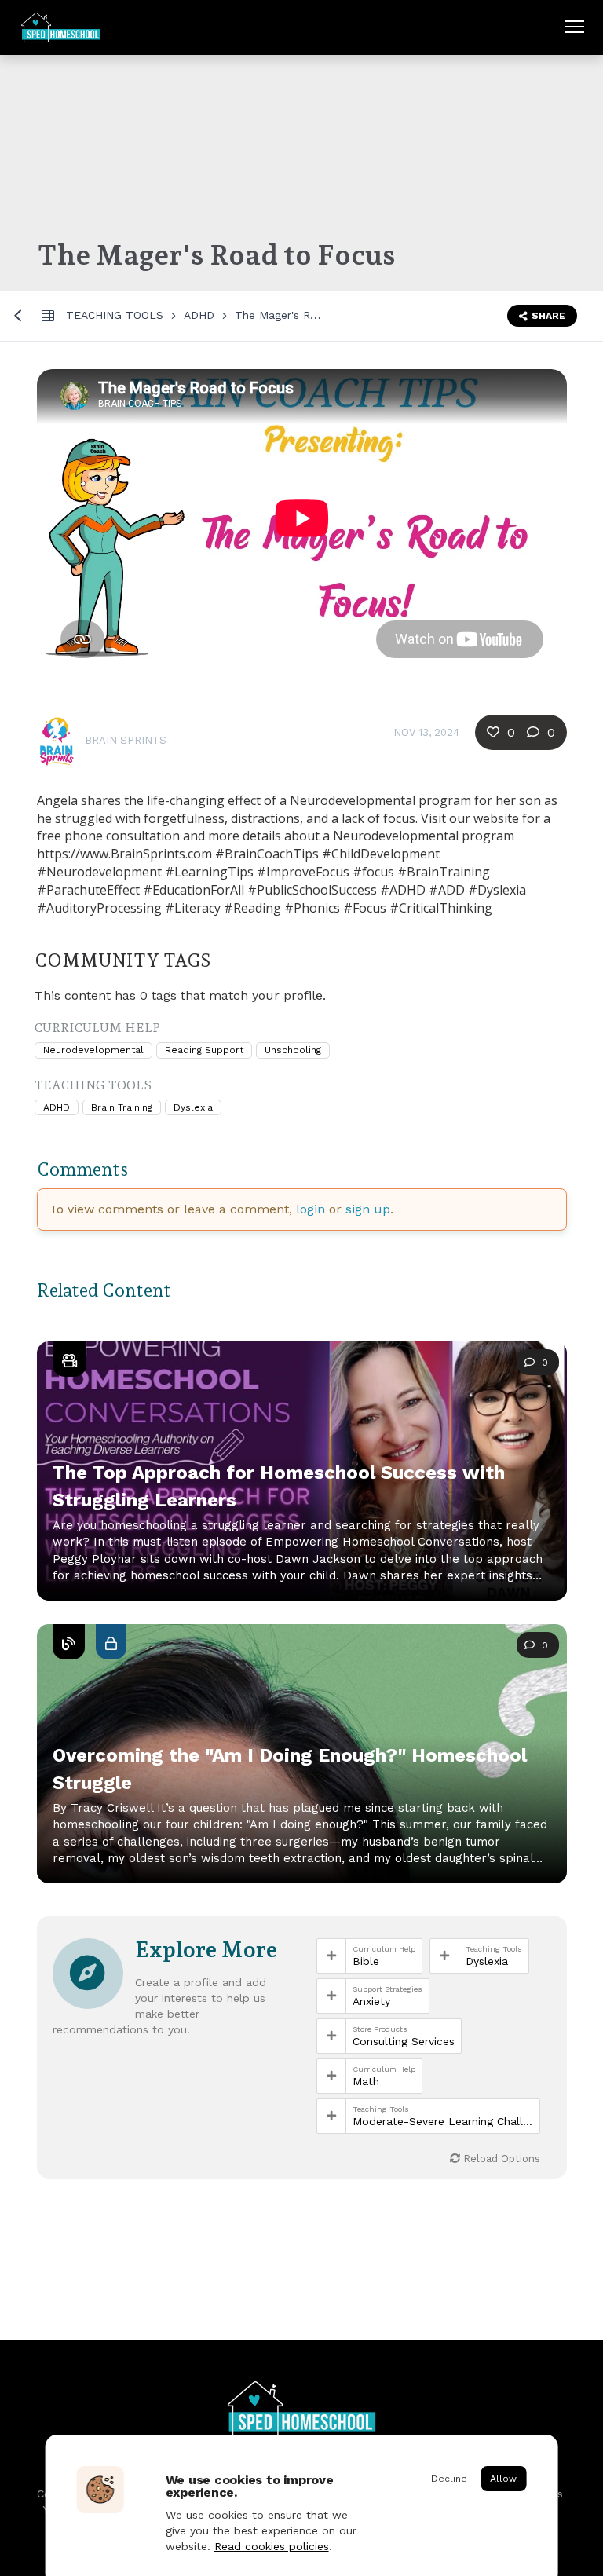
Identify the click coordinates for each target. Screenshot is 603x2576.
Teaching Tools (115, 315)
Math (366, 2081)
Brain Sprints (126, 740)
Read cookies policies (272, 2546)
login (311, 1209)
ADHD (199, 315)
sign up (368, 1209)
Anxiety (371, 2001)
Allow (503, 2479)
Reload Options (500, 2159)
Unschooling (293, 1050)
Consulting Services (404, 2041)
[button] (302, 1773)
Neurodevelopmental (93, 1050)
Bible (366, 1961)
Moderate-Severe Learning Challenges (443, 2121)
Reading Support (204, 1050)
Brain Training (122, 1107)
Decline (449, 2479)
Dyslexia (193, 1107)
